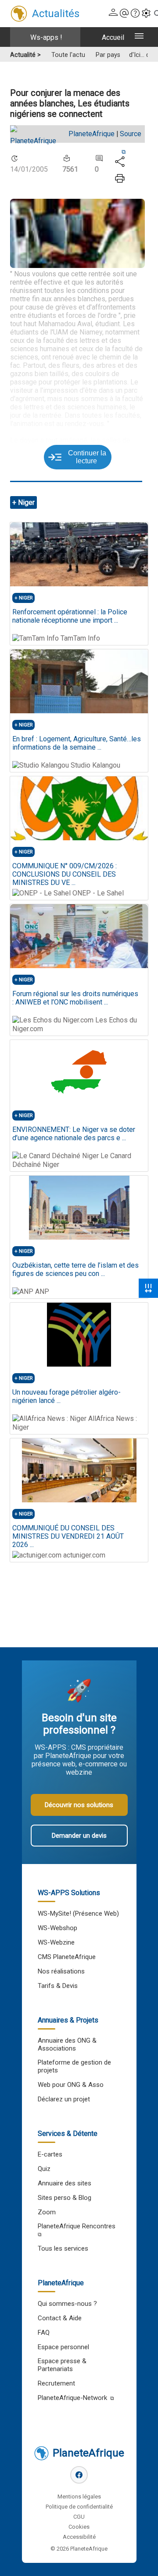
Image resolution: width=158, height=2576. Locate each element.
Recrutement (56, 2383)
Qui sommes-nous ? (67, 2304)
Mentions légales (79, 2497)
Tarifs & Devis (58, 1986)
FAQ (44, 2333)
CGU (79, 2517)
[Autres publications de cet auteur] (38, 141)
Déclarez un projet (64, 2099)
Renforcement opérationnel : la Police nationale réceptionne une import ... (70, 616)
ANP (41, 1292)
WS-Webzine (56, 1942)
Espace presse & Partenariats (62, 2365)
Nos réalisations (61, 1971)
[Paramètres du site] (146, 14)
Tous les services (63, 2248)
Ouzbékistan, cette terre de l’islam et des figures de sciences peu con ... (75, 1269)
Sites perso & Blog (65, 2198)
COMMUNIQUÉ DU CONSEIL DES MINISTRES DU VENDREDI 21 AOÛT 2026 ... (68, 1536)
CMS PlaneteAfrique (67, 1957)
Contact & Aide (60, 2318)
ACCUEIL (113, 37)
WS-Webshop (57, 1928)
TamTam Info (79, 638)
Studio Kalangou (95, 765)
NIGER (26, 598)
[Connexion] (113, 14)
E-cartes (50, 2154)
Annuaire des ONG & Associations (67, 2044)
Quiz (44, 2169)
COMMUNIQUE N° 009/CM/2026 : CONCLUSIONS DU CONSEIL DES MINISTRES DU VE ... (65, 874)
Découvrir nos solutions (79, 1805)
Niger (26, 502)
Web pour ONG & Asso (71, 2085)
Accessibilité (79, 2537)
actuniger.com (83, 1555)
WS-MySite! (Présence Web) (78, 1913)
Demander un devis (79, 1836)
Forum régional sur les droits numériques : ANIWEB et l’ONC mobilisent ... (75, 998)
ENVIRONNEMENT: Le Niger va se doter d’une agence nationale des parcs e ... (74, 1134)
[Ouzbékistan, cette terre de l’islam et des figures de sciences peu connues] (79, 1208)
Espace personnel (63, 2347)
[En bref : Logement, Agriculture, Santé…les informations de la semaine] (79, 681)
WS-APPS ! (46, 37)
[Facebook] (79, 2475)
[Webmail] (124, 14)
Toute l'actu (68, 55)
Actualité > (25, 55)
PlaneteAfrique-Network (72, 2398)
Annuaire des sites (65, 2183)
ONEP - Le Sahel (97, 893)
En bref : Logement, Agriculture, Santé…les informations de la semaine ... (77, 743)
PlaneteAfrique (92, 134)
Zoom (47, 2212)
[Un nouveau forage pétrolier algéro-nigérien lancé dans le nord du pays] (79, 1335)
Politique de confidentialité (79, 2507)
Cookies (79, 2527)
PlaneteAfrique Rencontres (77, 2226)
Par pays (108, 55)
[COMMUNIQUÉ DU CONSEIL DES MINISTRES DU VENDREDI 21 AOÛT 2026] (79, 1470)
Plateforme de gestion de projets (74, 2066)
